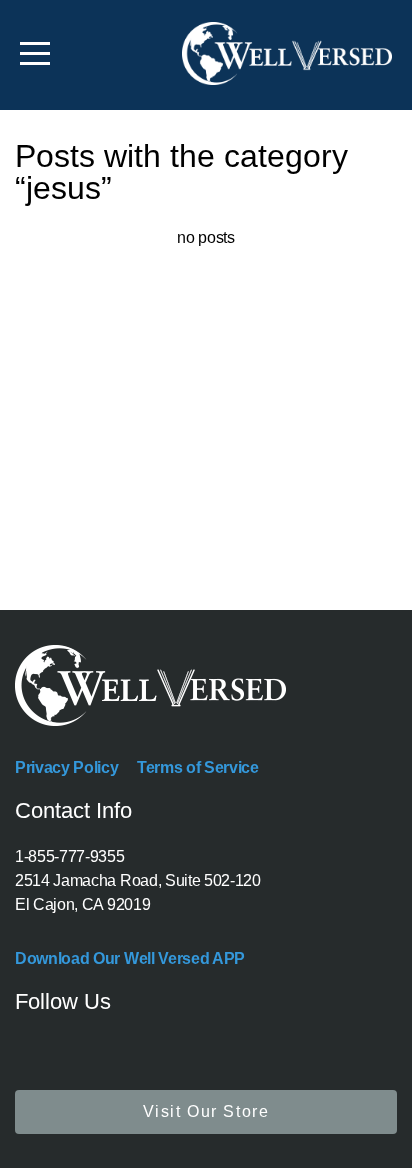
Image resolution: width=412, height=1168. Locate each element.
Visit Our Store (206, 1111)
